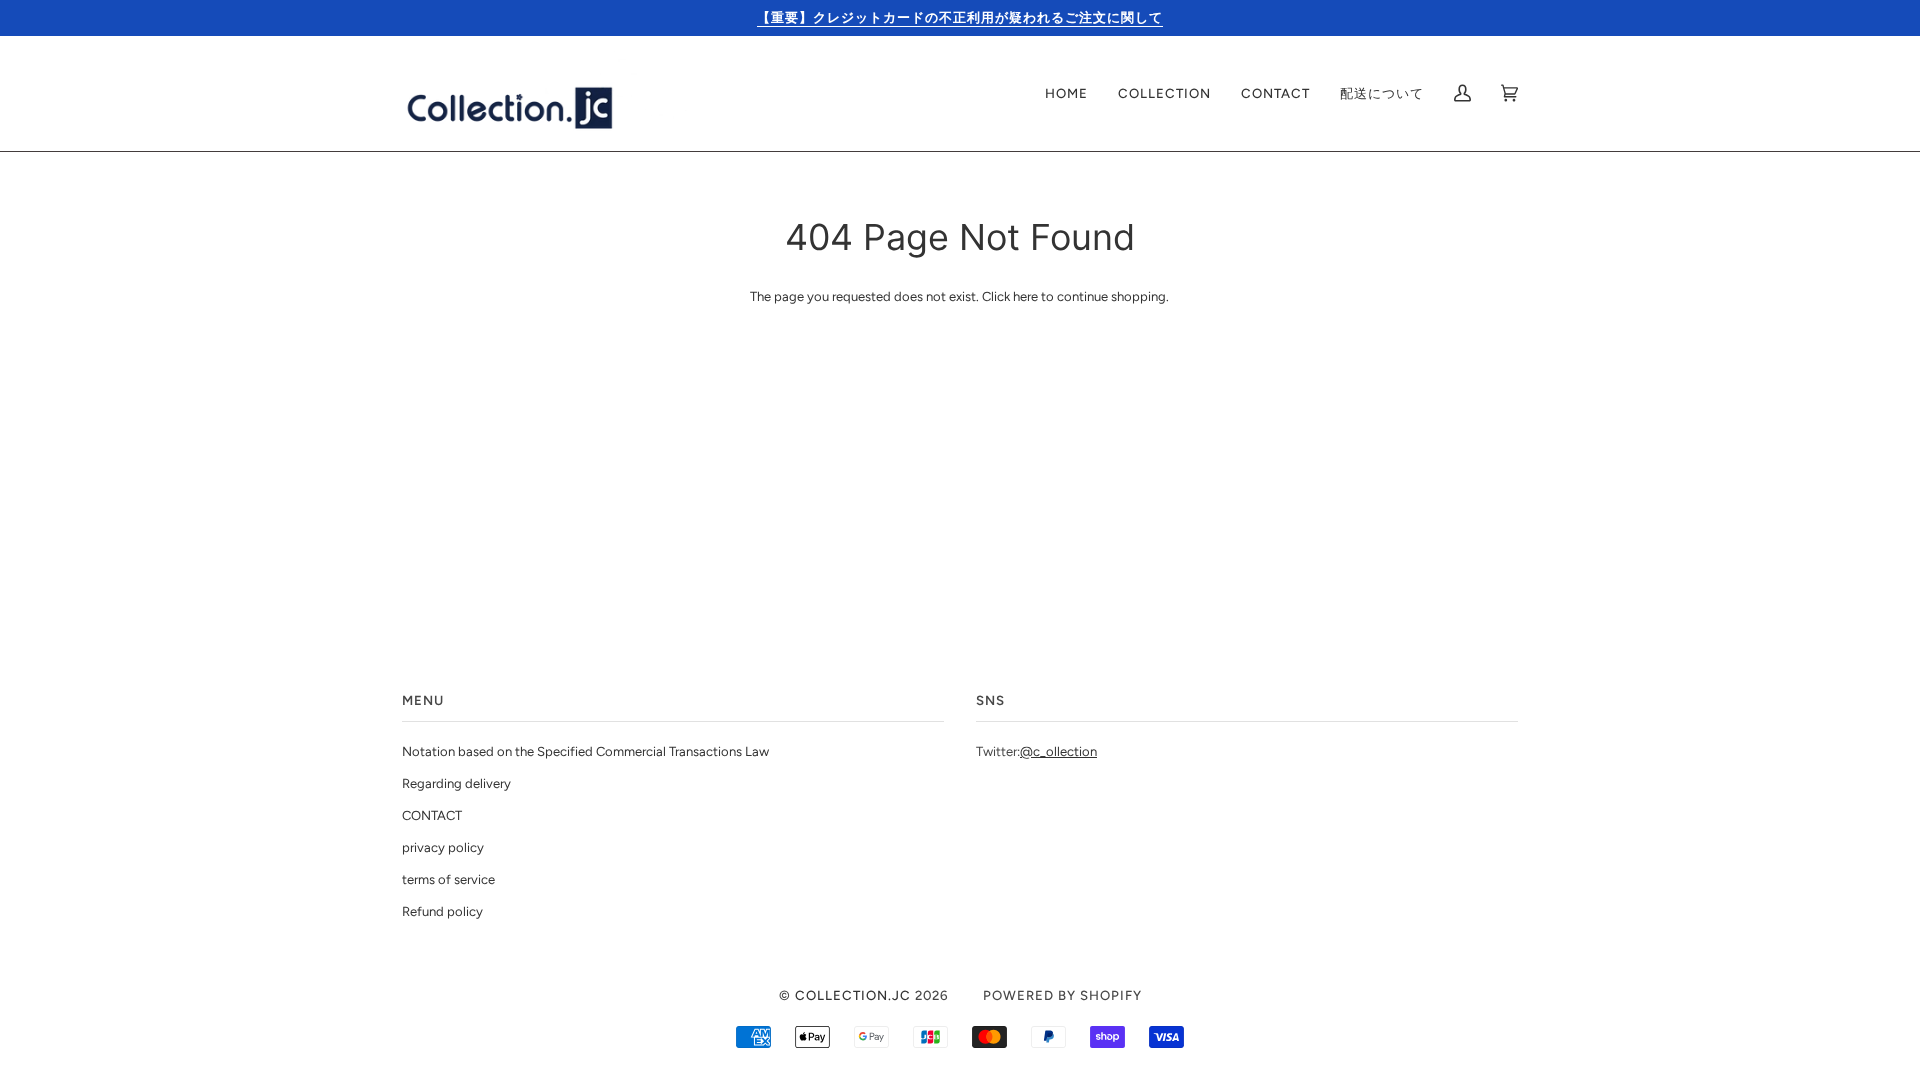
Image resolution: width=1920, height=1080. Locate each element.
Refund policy (442, 911)
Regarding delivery (456, 783)
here (1025, 296)
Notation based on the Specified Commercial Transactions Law (585, 751)
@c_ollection (1058, 751)
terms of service (448, 879)
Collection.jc (853, 995)
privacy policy (443, 847)
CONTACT (432, 815)
